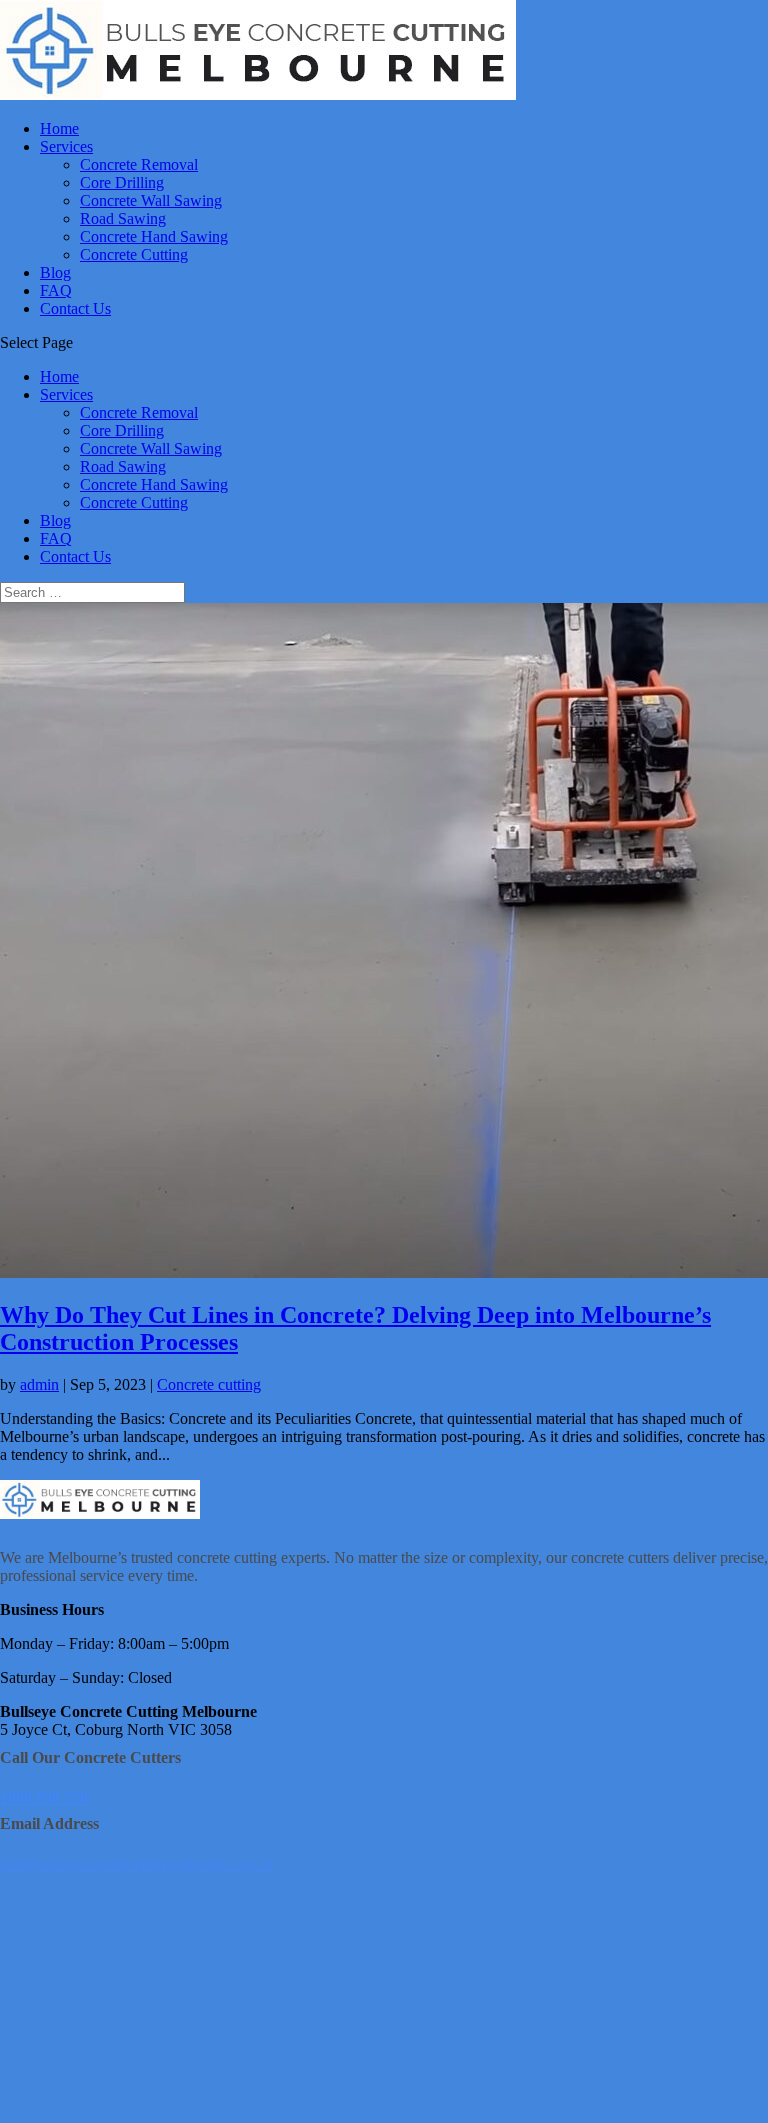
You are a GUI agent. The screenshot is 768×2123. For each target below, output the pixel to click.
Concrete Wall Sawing (151, 200)
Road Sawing (123, 218)
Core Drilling (122, 182)
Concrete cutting (209, 1384)
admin (39, 1384)
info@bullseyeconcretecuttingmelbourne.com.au (136, 1864)
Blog (55, 272)
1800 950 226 (44, 1797)
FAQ (56, 290)
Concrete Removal (139, 164)
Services (66, 146)
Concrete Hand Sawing (154, 236)
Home (59, 128)
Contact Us (75, 308)
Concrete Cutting (134, 254)
